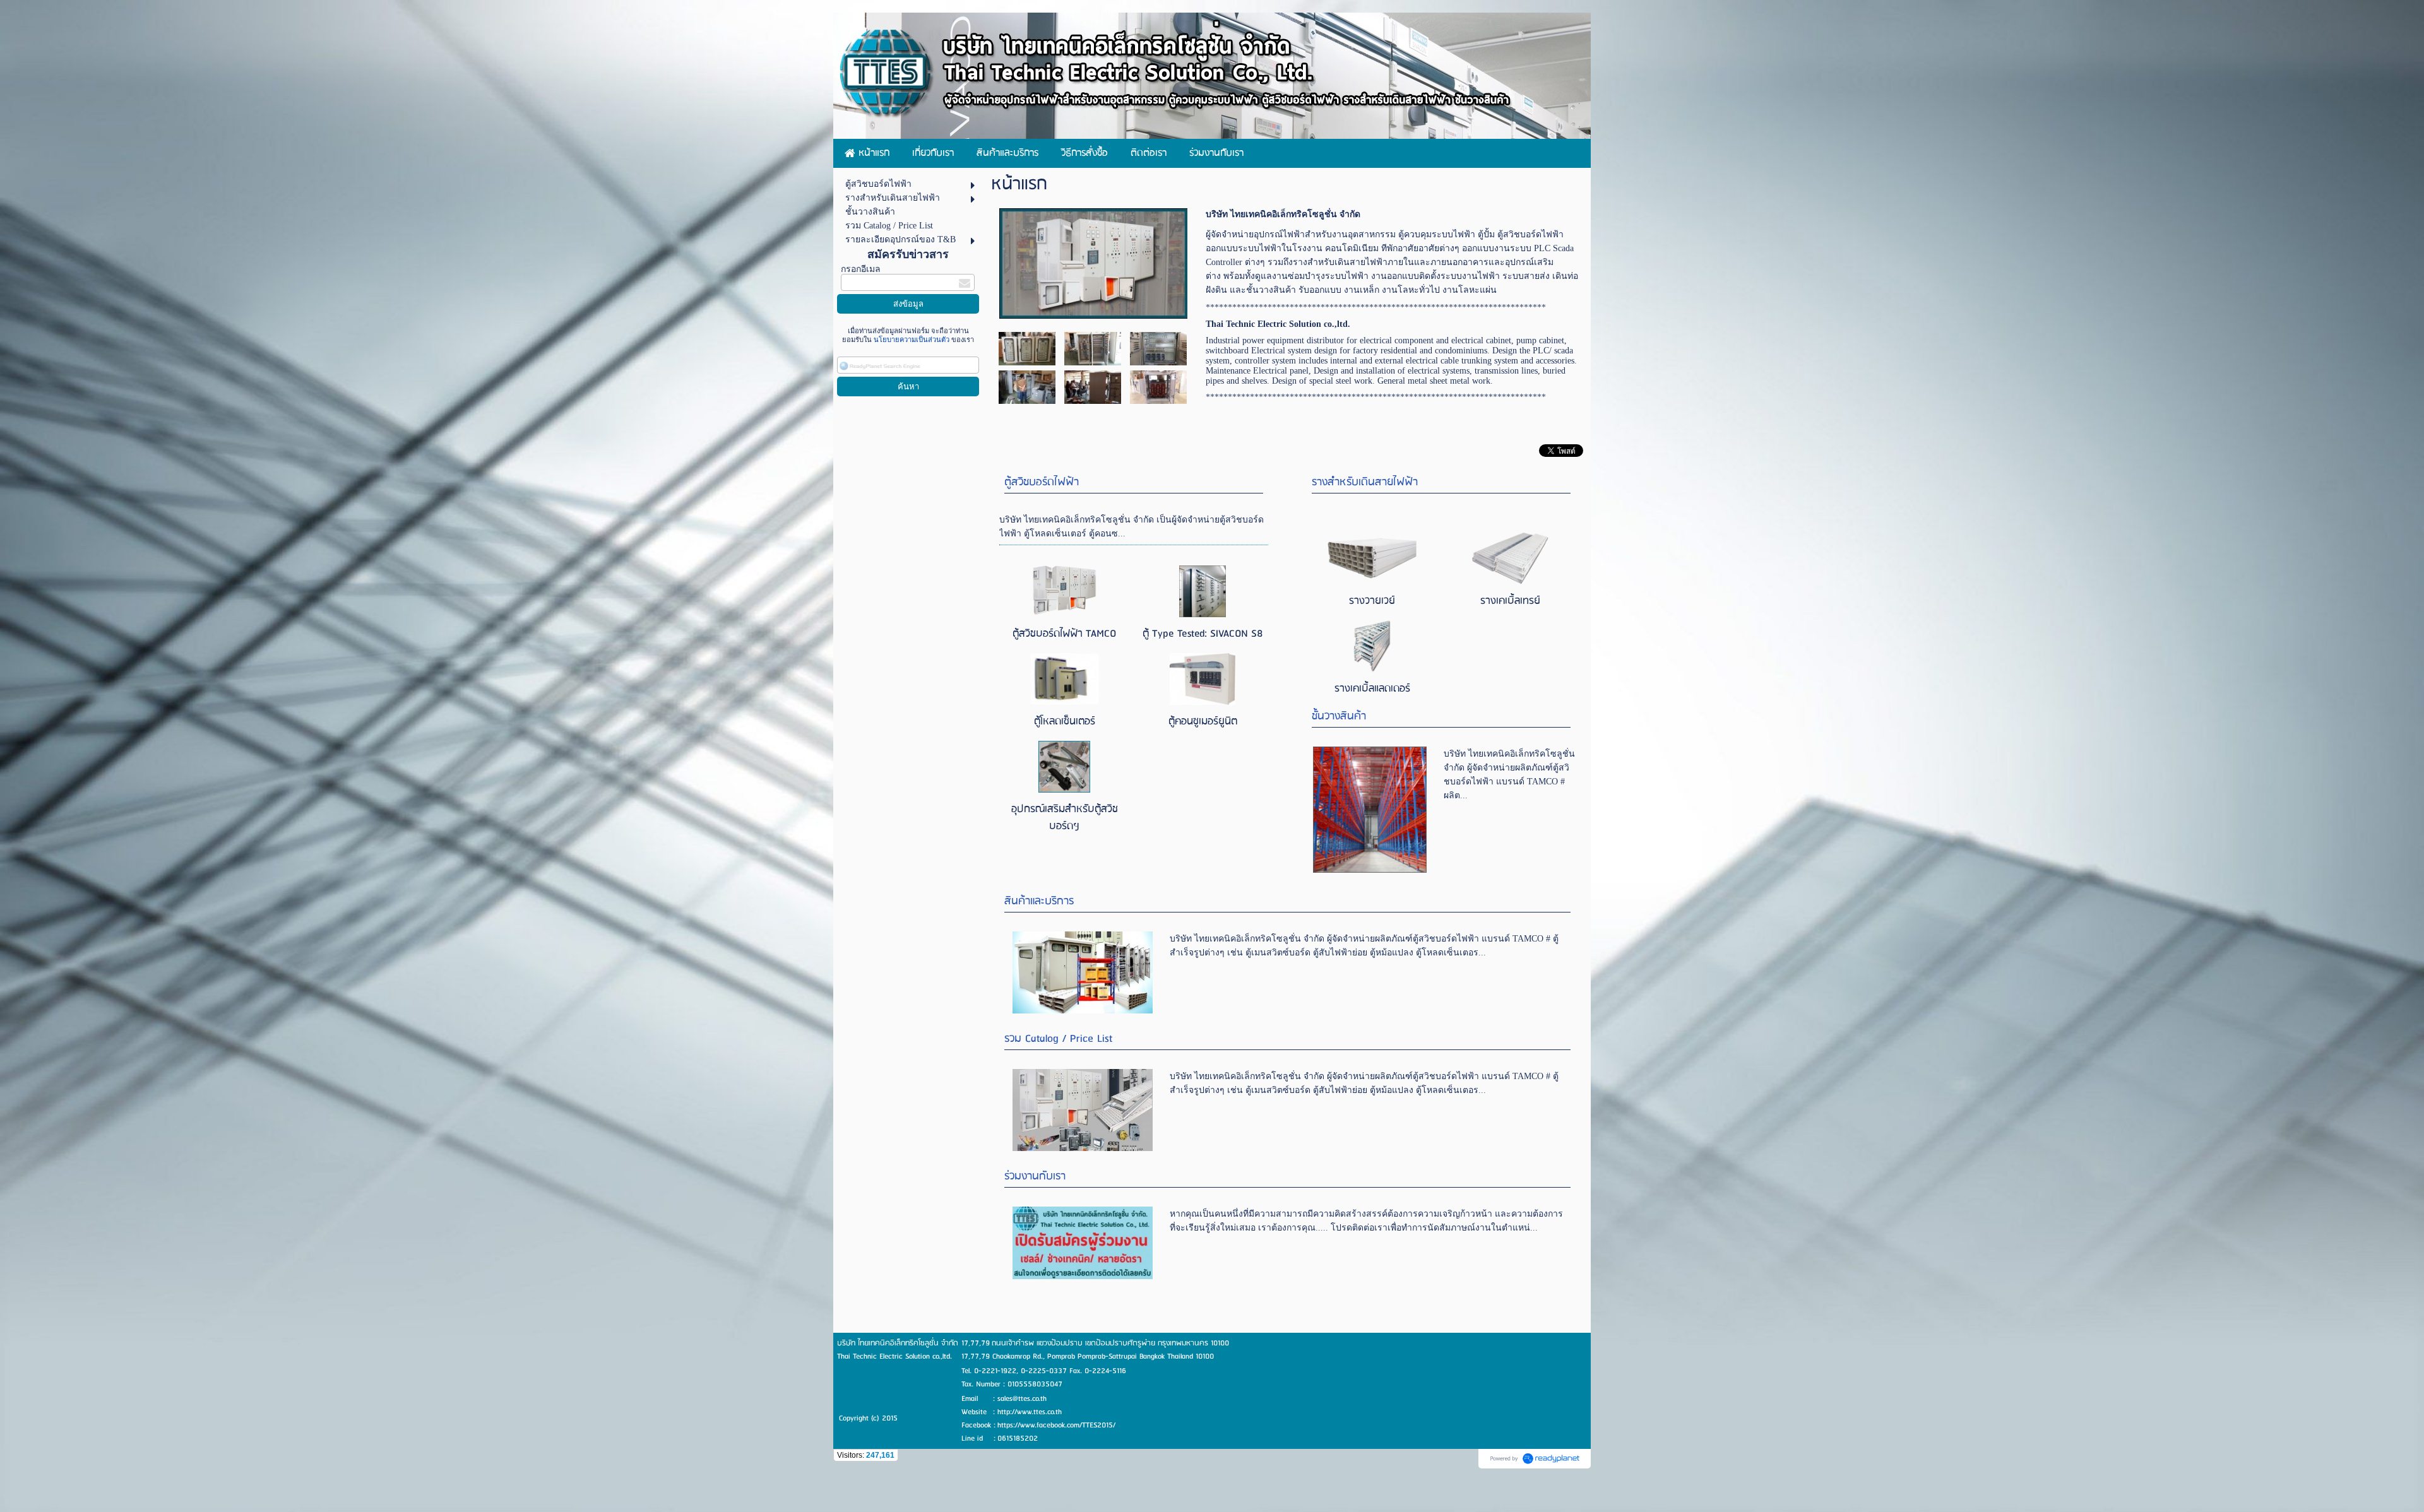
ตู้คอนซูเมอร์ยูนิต (1203, 722)
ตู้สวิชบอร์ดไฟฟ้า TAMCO (1064, 634)
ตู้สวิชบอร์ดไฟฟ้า (1042, 482)
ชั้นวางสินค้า (1339, 717)
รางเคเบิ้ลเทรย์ (1510, 601)
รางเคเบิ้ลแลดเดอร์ (1372, 689)
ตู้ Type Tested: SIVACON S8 (1203, 634)
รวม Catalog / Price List (1058, 1039)
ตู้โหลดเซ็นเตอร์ (1065, 722)
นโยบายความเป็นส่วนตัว (912, 340)
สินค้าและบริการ (1039, 901)
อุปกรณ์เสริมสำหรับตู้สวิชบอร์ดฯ (1065, 818)
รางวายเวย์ (1372, 601)
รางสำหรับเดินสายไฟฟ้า (1365, 482)
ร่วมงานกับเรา (1035, 1177)
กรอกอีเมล (861, 269)
